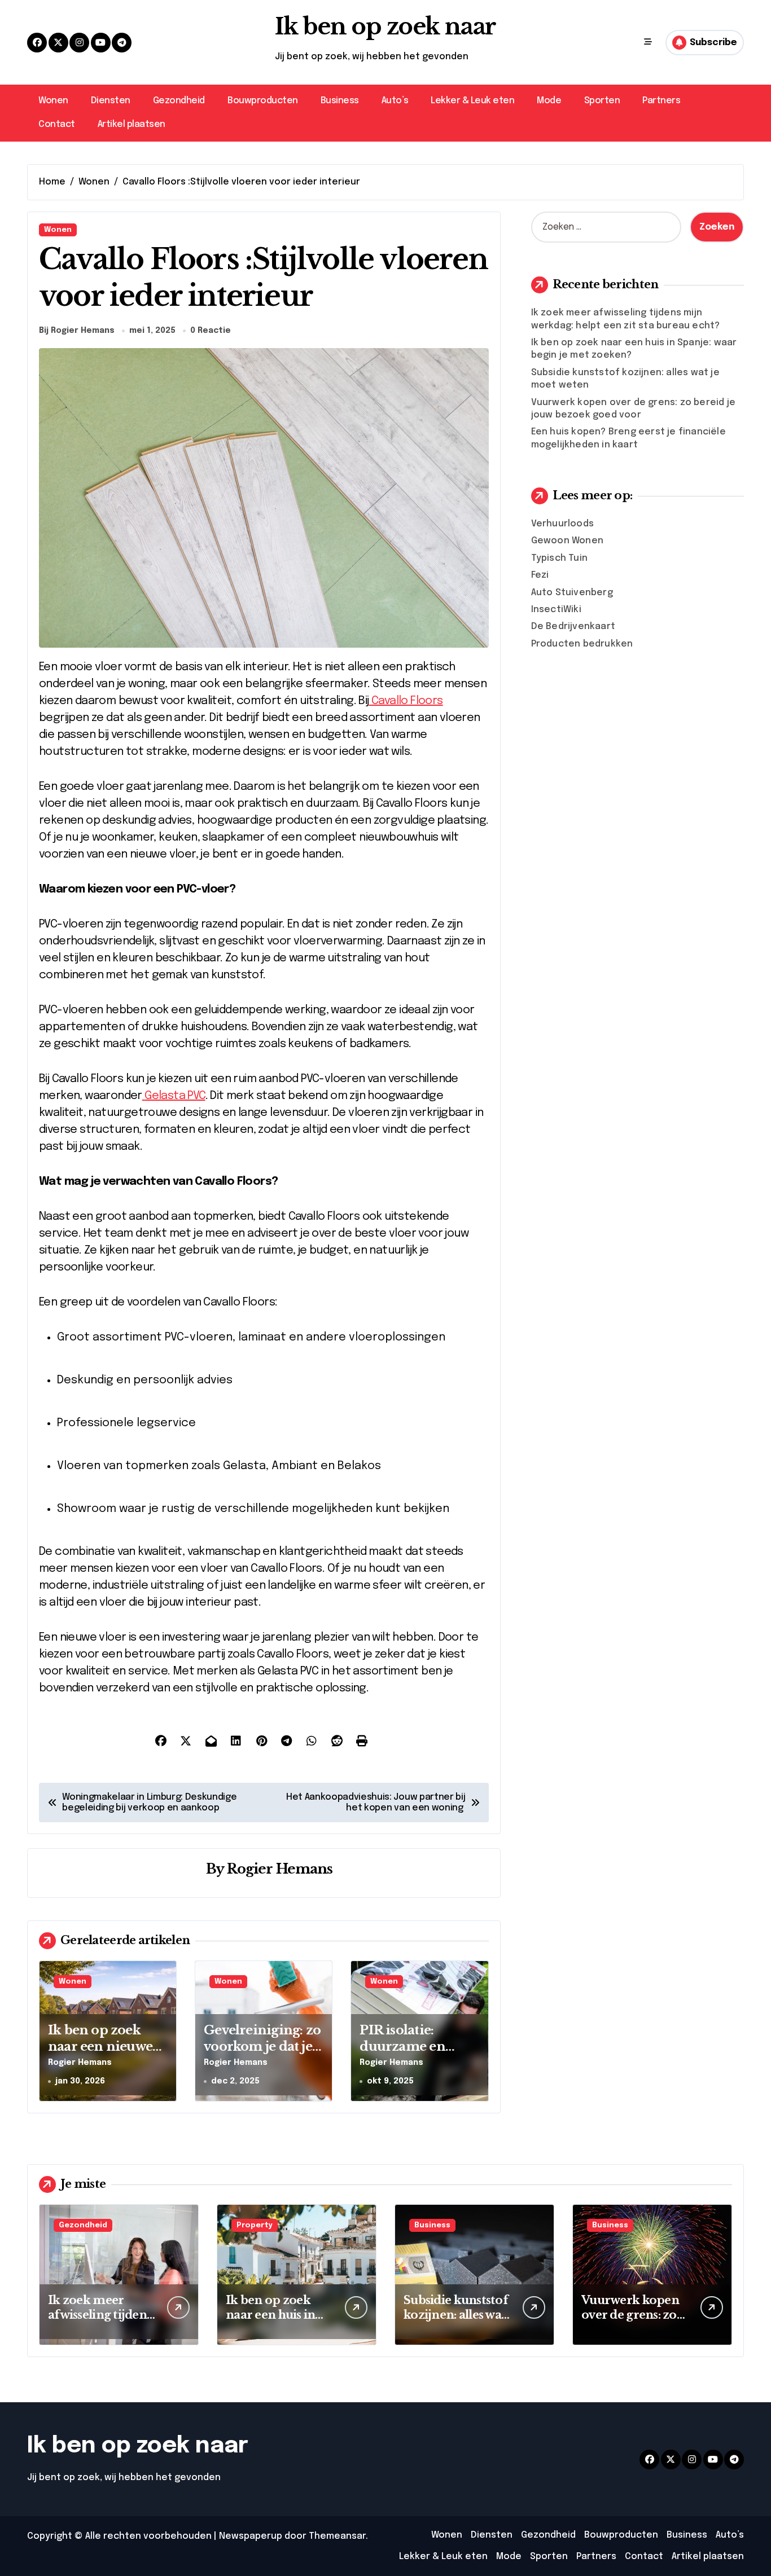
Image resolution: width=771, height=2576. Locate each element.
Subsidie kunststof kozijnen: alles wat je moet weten (456, 2315)
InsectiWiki (556, 610)
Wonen (53, 101)
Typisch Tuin (559, 558)
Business (340, 101)
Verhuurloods (562, 524)
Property (255, 2225)
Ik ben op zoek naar (385, 27)
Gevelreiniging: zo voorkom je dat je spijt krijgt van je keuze (262, 2054)
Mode (549, 101)
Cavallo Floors (407, 701)
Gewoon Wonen (567, 541)
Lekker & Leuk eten (472, 101)
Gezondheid (179, 101)
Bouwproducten (263, 101)
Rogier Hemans (280, 1869)
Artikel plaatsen (132, 124)
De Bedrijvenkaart (573, 627)
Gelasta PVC (175, 1096)
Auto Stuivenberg (572, 593)
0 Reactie (211, 331)
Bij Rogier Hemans (77, 331)
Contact (57, 124)
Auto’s (395, 101)
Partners (661, 101)
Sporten (602, 101)
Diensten (111, 101)
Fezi (540, 575)
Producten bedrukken (582, 644)
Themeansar (337, 2536)
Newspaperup (251, 2536)
